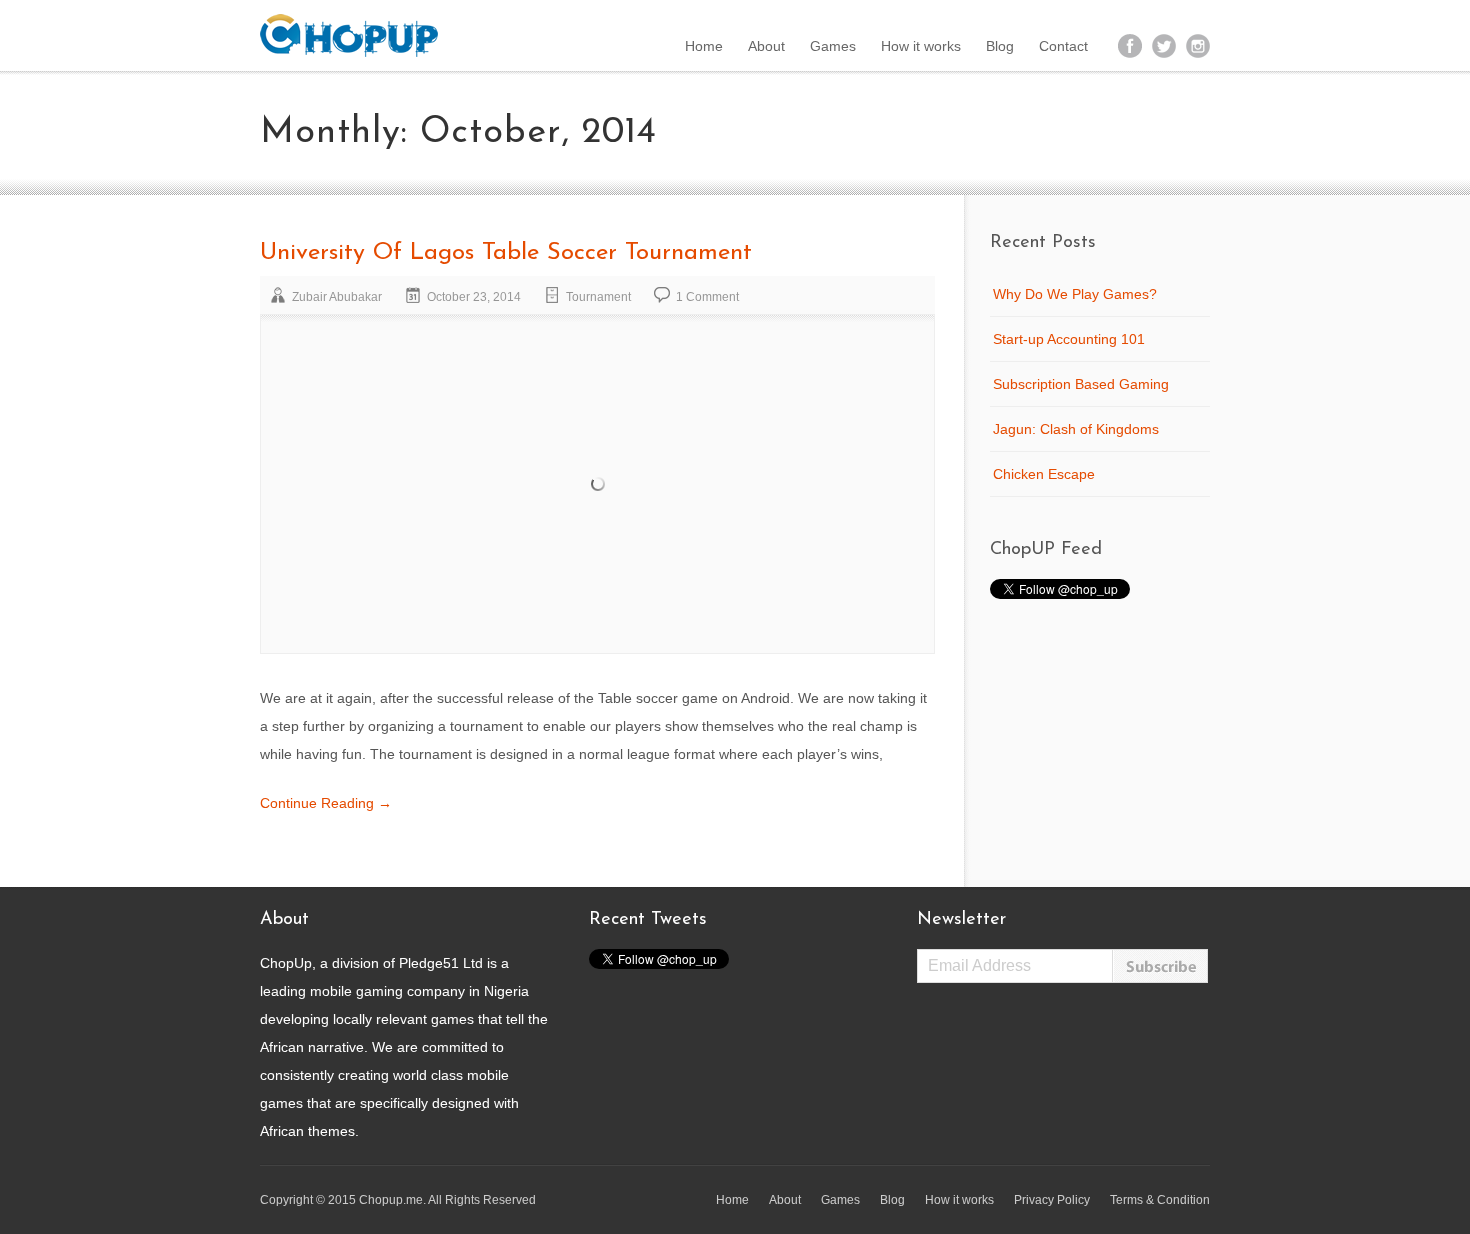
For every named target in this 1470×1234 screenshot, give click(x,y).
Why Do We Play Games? (1075, 294)
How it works (921, 46)
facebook (1130, 46)
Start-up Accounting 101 (1069, 339)
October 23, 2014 (474, 297)
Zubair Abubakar (337, 297)
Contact (1063, 46)
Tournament (598, 297)
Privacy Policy (1052, 1200)
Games (833, 46)
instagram (1198, 46)
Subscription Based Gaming (1081, 384)
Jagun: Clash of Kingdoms (1076, 429)
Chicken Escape (1044, 474)
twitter (1164, 46)
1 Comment (707, 297)
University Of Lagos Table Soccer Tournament (506, 253)
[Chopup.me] (349, 35)
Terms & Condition (1160, 1200)
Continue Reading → (326, 803)
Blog (1000, 46)
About (766, 46)
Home (704, 46)
